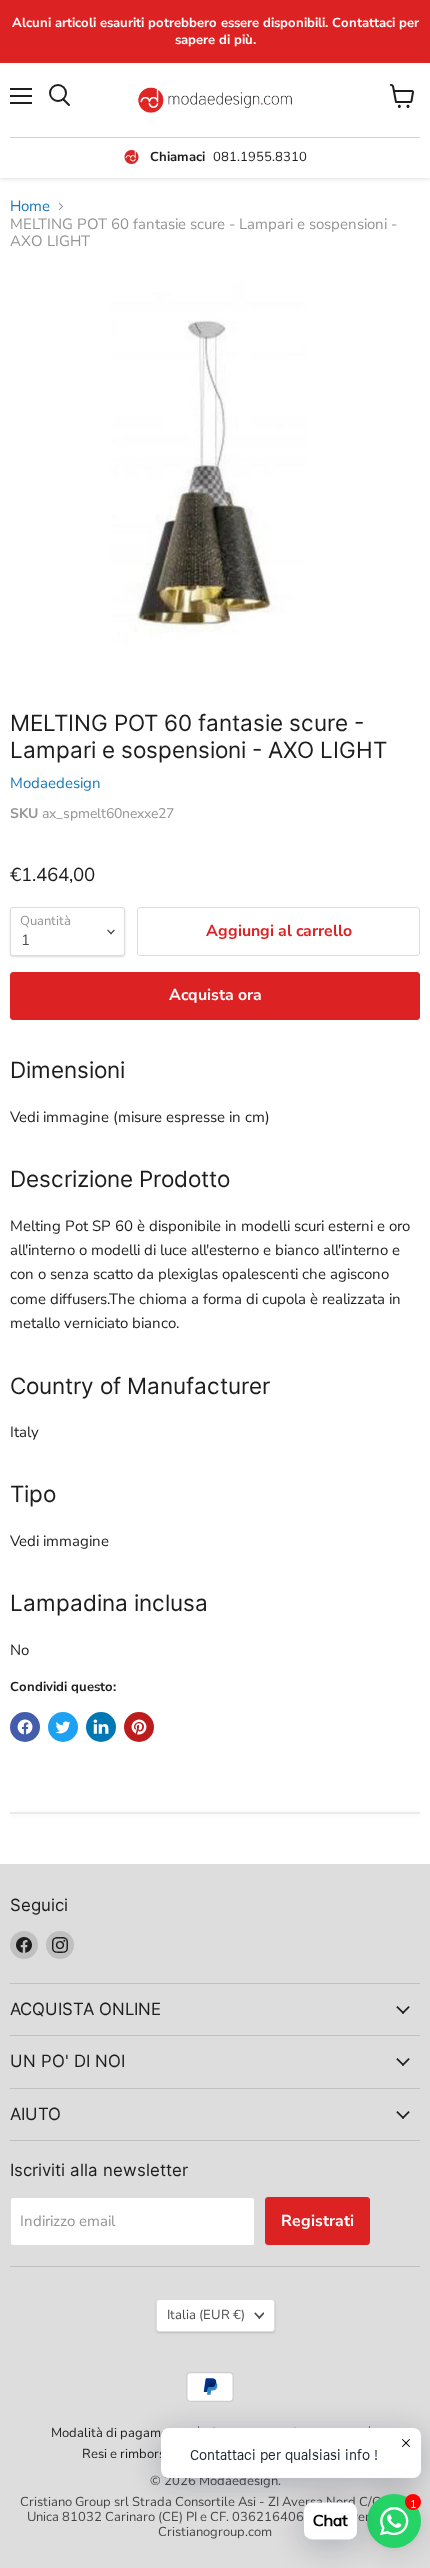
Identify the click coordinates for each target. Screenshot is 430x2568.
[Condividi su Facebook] (25, 1727)
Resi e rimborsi (125, 2454)
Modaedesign (55, 783)
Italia (206, 2315)
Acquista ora (215, 995)
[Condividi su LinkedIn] (101, 1727)
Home (30, 206)
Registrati (317, 2221)
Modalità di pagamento (119, 2433)
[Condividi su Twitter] (63, 1727)
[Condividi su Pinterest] (139, 1727)
